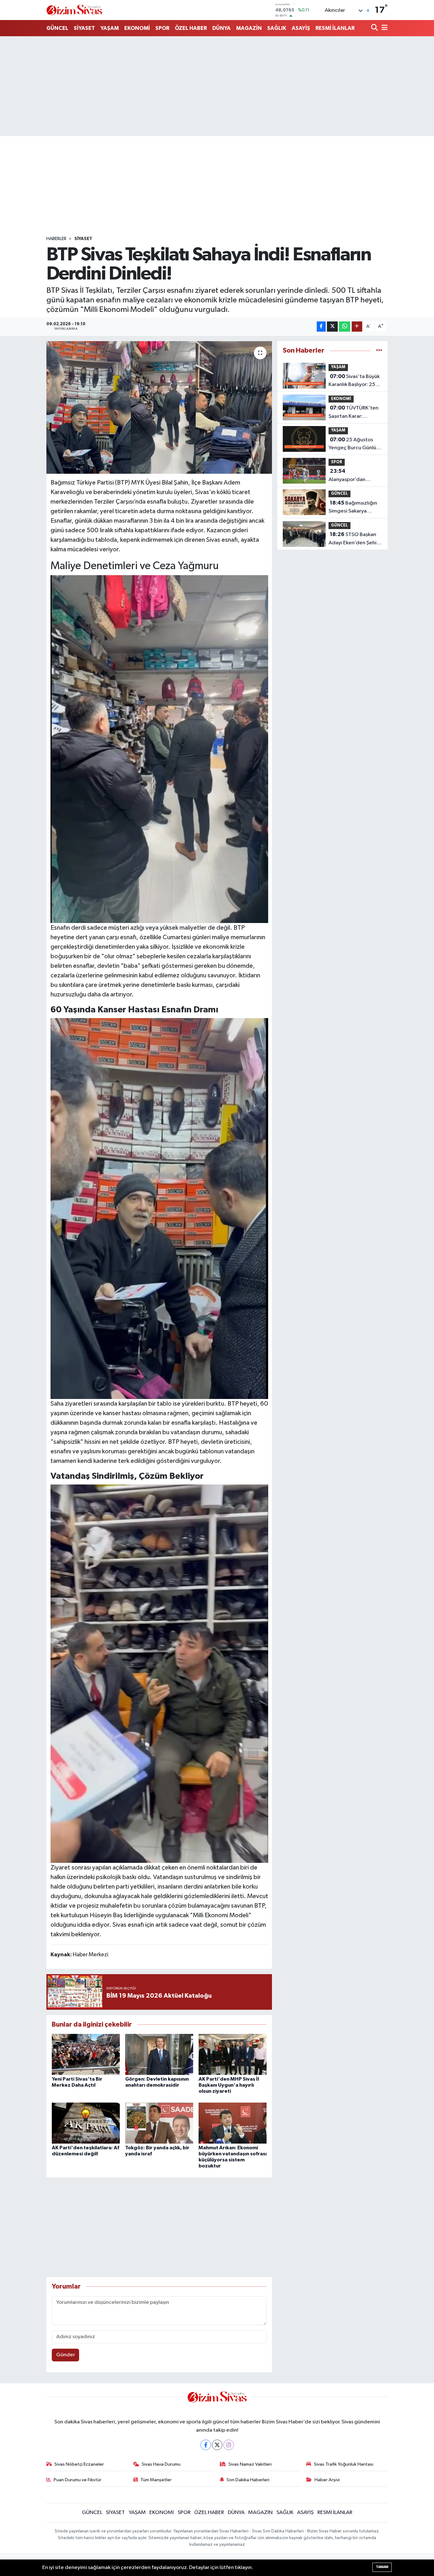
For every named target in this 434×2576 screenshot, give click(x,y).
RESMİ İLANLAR (335, 28)
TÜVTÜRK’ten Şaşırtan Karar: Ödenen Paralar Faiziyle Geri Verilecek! (355, 413)
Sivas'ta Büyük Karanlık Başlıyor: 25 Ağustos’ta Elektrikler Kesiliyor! (354, 381)
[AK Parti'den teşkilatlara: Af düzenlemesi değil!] (86, 2123)
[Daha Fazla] (357, 327)
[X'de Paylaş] (332, 327)
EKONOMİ (137, 28)
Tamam (382, 2567)
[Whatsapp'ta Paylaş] (345, 327)
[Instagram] (229, 2445)
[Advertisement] (217, 86)
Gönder (66, 2355)
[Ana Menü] (383, 28)
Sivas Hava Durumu (161, 2464)
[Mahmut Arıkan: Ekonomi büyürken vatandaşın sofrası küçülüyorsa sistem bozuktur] (233, 2123)
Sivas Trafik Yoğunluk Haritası (344, 2464)
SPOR (162, 28)
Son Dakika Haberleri (248, 2480)
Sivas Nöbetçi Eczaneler (79, 2464)
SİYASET (84, 28)
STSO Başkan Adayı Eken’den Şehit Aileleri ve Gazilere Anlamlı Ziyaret (354, 539)
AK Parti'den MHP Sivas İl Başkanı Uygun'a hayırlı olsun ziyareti (229, 2085)
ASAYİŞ (301, 28)
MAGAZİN (249, 28)
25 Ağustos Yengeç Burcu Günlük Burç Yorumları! (354, 444)
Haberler (56, 239)
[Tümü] (379, 351)
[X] (217, 2445)
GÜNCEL (57, 28)
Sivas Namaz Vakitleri (250, 2464)
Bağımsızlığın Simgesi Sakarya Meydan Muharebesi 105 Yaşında (353, 508)
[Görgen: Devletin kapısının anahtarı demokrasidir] (159, 2054)
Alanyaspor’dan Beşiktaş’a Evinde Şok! (354, 476)
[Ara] (375, 28)
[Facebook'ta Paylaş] (321, 327)
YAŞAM (110, 28)
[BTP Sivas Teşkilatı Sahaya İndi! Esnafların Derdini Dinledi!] (159, 407)
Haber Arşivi (327, 2480)
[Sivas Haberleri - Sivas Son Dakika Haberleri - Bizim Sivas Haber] (74, 10)
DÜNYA (221, 28)
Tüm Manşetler (156, 2480)
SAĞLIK (277, 28)
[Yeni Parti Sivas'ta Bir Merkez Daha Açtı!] (86, 2054)
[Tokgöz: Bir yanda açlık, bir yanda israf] (159, 2123)
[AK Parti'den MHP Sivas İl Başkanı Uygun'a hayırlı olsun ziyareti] (233, 2054)
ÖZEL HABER (191, 28)
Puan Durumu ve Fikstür (78, 2480)
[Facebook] (206, 2445)
